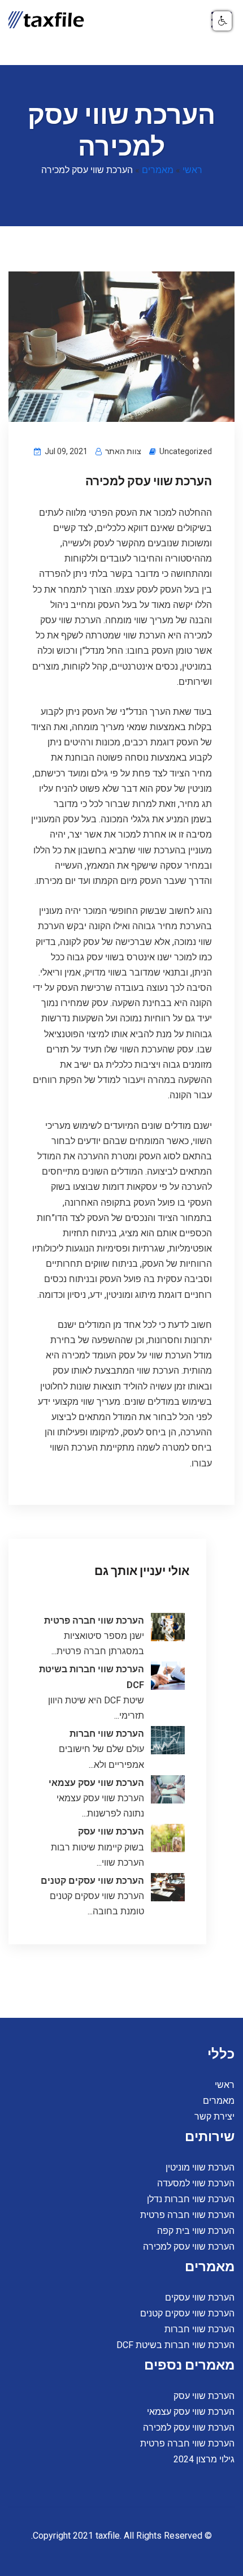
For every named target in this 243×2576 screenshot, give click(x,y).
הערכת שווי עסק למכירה (189, 2247)
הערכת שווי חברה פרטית (94, 1621)
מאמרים (158, 170)
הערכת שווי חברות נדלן (191, 2199)
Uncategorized (186, 451)
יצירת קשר (214, 2117)
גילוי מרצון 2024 (204, 2459)
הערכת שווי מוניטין (200, 2167)
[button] (222, 21)
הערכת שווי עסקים (200, 2297)
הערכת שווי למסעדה (196, 2183)
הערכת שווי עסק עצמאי (96, 1783)
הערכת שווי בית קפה (196, 2231)
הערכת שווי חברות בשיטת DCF (175, 2345)
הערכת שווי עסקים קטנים (92, 1881)
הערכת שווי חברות (107, 1734)
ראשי (192, 170)
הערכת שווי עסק (111, 1831)
